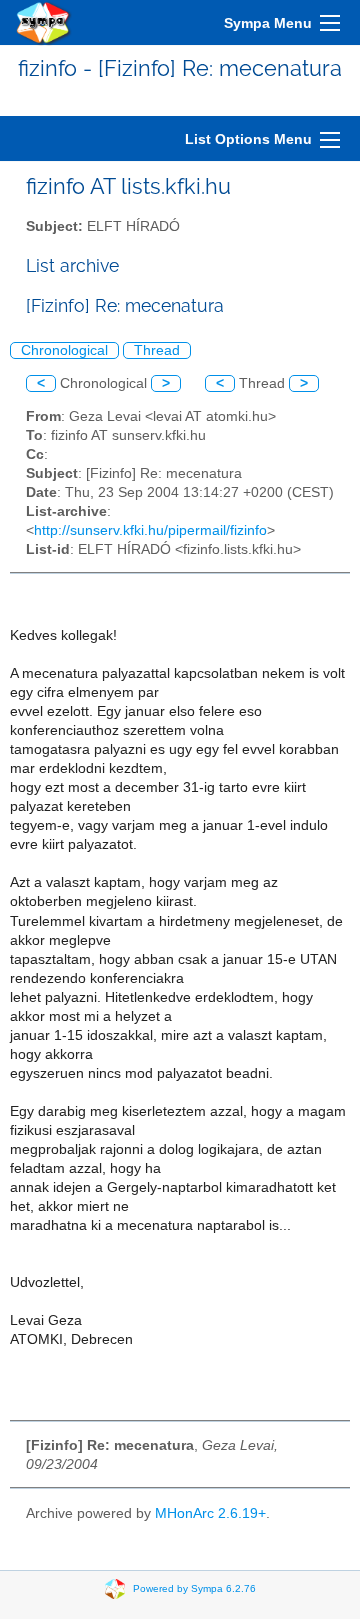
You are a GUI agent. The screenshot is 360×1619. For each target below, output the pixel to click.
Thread (157, 350)
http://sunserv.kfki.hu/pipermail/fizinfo (150, 530)
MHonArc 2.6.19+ (210, 1513)
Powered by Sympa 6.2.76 (194, 1588)
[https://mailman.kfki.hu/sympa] (44, 22)
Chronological (64, 350)
